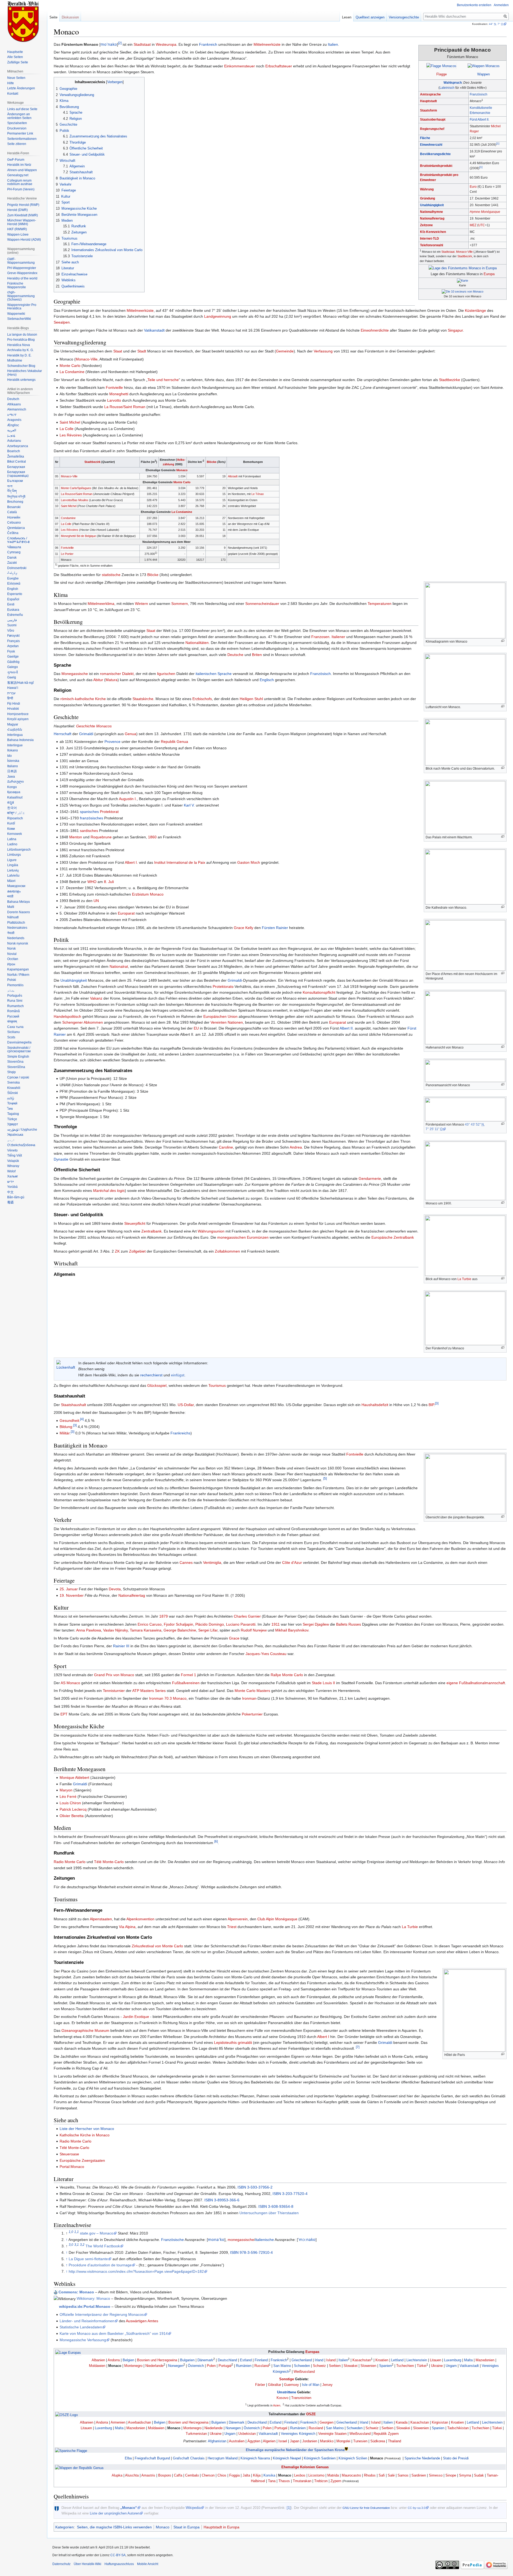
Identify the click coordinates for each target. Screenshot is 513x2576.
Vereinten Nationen (227, 1022)
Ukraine (437, 2366)
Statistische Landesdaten (81, 2327)
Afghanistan (217, 2441)
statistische (111, 575)
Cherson (208, 2475)
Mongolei (343, 2441)
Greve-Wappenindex (22, 273)
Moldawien (97, 2366)
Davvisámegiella (19, 1042)
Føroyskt (13, 636)
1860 (152, 837)
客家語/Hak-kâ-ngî (20, 683)
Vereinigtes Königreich (298, 2434)
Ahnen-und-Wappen (22, 170)
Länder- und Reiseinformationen (87, 2321)
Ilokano (13, 750)
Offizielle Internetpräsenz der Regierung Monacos (102, 2314)
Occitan (13, 959)
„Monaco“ (129, 2508)
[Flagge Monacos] (441, 66)
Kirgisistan (440, 2422)
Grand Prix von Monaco (114, 1675)
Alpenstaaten (101, 1919)
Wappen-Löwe (18, 235)
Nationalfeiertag (432, 218)
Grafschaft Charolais (189, 2458)
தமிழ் (11, 1098)
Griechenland (302, 2360)
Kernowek (15, 834)
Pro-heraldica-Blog (21, 340)
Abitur (98, 680)
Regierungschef (432, 129)
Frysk (11, 651)
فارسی (12, 620)
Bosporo (165, 2475)
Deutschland (227, 2360)
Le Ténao (258, 494)
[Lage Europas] (68, 2352)
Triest (232, 1927)
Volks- (181, 460)
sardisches (89, 831)
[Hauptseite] (24, 21)
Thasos (284, 2481)
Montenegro (133, 2366)
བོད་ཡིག (12, 491)
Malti (11, 907)
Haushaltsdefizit (375, 1405)
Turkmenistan (196, 2434)
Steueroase (69, 2154)
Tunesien (360, 2441)
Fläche (425, 138)
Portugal (225, 2366)
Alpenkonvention (140, 1919)
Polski (12, 980)
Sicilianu (13, 1032)
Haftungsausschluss (119, 2564)
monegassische (241, 2240)
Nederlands (16, 938)
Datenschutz (61, 2564)
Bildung (66, 1427)
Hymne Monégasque (485, 212)
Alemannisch (17, 409)
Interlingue (15, 745)
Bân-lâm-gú (16, 1197)
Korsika (269, 2475)
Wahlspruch (453, 83)
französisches (92, 818)
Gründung (428, 198)
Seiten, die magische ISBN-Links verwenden (114, 2527)
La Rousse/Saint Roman (125, 407)
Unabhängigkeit (432, 205)
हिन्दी (10, 698)
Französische (172, 2240)
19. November (72, 1595)
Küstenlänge (475, 310)
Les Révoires (71, 435)
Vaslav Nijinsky (115, 1630)
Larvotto (114, 400)
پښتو (11, 990)
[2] (120, 43)
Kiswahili (14, 1088)
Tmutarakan (302, 2481)
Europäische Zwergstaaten (82, 2160)
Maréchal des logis (109, 1191)
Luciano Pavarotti (241, 1624)
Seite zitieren (17, 144)
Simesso (436, 2475)
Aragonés (14, 420)
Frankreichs (180, 1433)
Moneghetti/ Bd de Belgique (78, 536)
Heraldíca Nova (19, 345)
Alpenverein (238, 1919)
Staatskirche (143, 699)
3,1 (77, 2245)
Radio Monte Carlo (70, 1862)
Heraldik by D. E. (19, 355)
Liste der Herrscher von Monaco (87, 2129)
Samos (403, 2475)
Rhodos (370, 2475)
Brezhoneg (15, 502)
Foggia (234, 2475)
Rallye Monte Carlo (287, 1675)
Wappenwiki (16, 314)
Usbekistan (247, 2434)
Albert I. (131, 862)
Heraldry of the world (22, 278)
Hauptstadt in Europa (221, 2527)
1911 (276, 1624)
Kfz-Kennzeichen (433, 232)
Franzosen (320, 637)
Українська (15, 1135)
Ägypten (254, 2441)
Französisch (479, 94)
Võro (11, 631)
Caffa (178, 2475)
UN (96, 901)
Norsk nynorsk (18, 943)
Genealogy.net (18, 175)
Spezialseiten (17, 123)
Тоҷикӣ (12, 1103)
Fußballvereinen (186, 1683)
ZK (117, 1251)
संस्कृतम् (12, 1022)
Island (331, 2360)
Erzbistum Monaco (148, 894)
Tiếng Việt (15, 1155)
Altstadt (233, 476)
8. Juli (109, 882)
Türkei (422, 2366)
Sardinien (419, 2475)
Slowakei (351, 2366)
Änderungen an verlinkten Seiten (19, 116)
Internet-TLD (430, 239)
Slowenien (368, 2366)
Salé (391, 2475)
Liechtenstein (417, 2360)
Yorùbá (12, 1187)
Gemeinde (285, 351)
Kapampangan (18, 969)
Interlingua (15, 735)
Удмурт (13, 1124)
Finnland (261, 2360)
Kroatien (382, 2360)
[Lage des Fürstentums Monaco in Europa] (463, 268)
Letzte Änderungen (21, 88)
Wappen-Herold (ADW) (24, 240)
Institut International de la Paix (180, 862)
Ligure (12, 860)
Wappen (483, 74)
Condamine (68, 518)
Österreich (196, 2366)
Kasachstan (362, 2360)
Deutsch (13, 399)
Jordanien (310, 2441)
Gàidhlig (13, 662)
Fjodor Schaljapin (178, 1624)
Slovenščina (16, 1067)
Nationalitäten (197, 643)
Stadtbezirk (465, 256)
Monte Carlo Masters (252, 1691)
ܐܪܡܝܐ (11, 436)
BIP (431, 1405)
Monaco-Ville (464, 252)
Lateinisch (447, 88)
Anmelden (501, 5)
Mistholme (15, 360)
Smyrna (465, 2475)
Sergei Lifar (208, 1630)
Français (13, 641)
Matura (112, 680)
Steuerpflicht (135, 1223)
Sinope (451, 2475)
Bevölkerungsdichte (435, 154)
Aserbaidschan (139, 2422)
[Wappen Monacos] (484, 66)
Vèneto (12, 1150)
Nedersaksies (17, 928)
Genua (131, 734)
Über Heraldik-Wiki (88, 2564)
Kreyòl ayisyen (18, 719)
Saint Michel (70, 422)
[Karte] (463, 281)
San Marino (282, 2366)
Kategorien (65, 2527)
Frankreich (208, 44)
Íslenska (13, 761)
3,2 (82, 2245)
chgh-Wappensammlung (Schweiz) (21, 296)
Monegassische (75, 674)
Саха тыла (15, 1027)
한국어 (12, 808)
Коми (11, 829)
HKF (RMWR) (17, 229)
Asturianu (14, 441)
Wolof (11, 1171)
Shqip (11, 1072)
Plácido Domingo (210, 1624)
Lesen (347, 17)
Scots (11, 1037)
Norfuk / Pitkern (18, 975)
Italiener (338, 637)
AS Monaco (70, 1683)
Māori (11, 881)
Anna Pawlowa (89, 1630)
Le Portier (67, 554)
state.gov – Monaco (97, 2233)
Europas (312, 2352)
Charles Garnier (247, 1616)
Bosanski (14, 507)
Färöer (260, 2385)
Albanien (98, 2360)
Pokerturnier (252, 1714)
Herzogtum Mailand (223, 2458)
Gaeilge (13, 657)
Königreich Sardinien (320, 2458)
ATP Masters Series (149, 1691)
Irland (319, 2360)
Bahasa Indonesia (20, 740)
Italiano (13, 766)
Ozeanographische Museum (85, 2030)
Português (15, 996)
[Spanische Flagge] (71, 2450)
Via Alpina (127, 1927)
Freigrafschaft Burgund (152, 2458)
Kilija (257, 2475)
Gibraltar (275, 2385)
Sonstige (287, 2379)
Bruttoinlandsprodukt (436, 166)
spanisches (89, 812)
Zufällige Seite (18, 62)
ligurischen (166, 674)
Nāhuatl (13, 917)
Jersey (327, 2385)
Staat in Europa (186, 2527)
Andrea (296, 1147)
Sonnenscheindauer (262, 604)
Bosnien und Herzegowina (157, 2360)
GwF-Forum (16, 160)
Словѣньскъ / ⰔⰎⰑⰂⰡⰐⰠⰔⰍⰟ (18, 540)
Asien (277, 2405)
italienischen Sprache (214, 674)
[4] (82, 1419)
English (13, 589)
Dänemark (205, 2360)
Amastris (148, 2475)
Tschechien (405, 2366)
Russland (262, 2366)
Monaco (182, 470)
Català (12, 512)
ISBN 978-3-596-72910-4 (251, 2252)
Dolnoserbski (17, 568)
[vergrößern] (503, 641)
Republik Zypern (386, 2434)
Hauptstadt (428, 101)
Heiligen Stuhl (251, 699)
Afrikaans (14, 404)
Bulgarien (187, 2360)
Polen (211, 2366)
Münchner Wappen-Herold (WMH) (22, 222)
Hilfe (11, 83)
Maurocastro (351, 2475)
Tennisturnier (114, 1691)
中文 (10, 1192)
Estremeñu (15, 615)
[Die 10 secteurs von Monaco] (463, 291)
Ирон (11, 964)
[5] (325, 1479)
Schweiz (319, 2366)
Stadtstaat (448, 252)
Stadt (142, 351)
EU (196, 1028)
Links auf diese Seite (22, 109)
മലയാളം (14, 891)
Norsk (11, 949)
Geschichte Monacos (94, 726)
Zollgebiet (137, 1251)
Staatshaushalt (73, 1405)
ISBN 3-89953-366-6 (222, 2200)
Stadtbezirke (450, 380)
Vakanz (96, 998)
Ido (9, 756)
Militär (65, 1433)
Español (13, 599)
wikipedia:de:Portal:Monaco (85, 2306)
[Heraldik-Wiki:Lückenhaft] (66, 1365)
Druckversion (17, 128)
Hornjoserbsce (18, 714)
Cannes (186, 1563)
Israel (283, 2441)
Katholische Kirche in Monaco (85, 2135)
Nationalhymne (432, 212)
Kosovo (282, 2398)
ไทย (10, 1109)
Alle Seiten (15, 57)
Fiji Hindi (14, 704)
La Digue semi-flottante (88, 2259)
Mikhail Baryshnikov (292, 1630)
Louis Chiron (70, 1803)
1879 (164, 1616)
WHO (92, 882)
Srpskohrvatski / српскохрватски (19, 1050)
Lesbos (300, 2475)
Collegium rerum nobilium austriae (20, 182)
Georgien (327, 2422)
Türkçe (12, 1119)
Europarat (126, 913)
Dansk (12, 558)
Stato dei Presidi (456, 2458)
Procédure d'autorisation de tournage (100, 2265)
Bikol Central (17, 462)
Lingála (13, 865)
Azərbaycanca (18, 446)
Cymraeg (14, 552)
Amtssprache (430, 94)
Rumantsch (15, 1006)
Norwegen (176, 2366)
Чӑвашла (14, 547)
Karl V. (189, 805)
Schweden (302, 2366)
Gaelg (12, 677)
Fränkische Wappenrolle (17, 285)
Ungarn (451, 2366)
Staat (118, 351)
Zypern (336, 2481)
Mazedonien (485, 2360)
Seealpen (62, 322)
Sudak (479, 2475)
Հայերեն (15, 730)
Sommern (180, 604)
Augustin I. (128, 799)
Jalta (246, 2475)
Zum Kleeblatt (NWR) (23, 215)
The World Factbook (103, 2246)
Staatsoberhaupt (433, 120)
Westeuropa (166, 44)
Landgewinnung (218, 316)
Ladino (12, 844)
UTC (482, 225)
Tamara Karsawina (146, 1630)
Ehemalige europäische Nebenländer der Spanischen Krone (295, 2450)
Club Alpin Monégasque (277, 1919)
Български (15, 481)
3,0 (71, 2245)
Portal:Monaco (72, 2167)
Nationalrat (119, 966)
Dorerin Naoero (19, 912)
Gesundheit (69, 1421)
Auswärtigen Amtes (142, 2321)
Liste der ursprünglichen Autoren (115, 2513)
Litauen (436, 2360)
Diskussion (70, 17)
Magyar (13, 724)
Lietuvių (13, 870)
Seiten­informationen (22, 139)
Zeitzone (426, 225)
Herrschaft (63, 734)
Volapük (13, 1161)
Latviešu (13, 876)
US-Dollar (186, 1405)
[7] (358, 2047)
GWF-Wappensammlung (21, 261)
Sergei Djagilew (316, 1624)
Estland (246, 2360)
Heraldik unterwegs (21, 380)
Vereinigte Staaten (332, 2434)
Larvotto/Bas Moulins (75, 500)
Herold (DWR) (18, 210)
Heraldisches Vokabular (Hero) (25, 373)
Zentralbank (151, 1231)
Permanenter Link (20, 133)
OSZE (311, 2414)
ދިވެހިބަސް (12, 573)
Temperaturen (380, 604)
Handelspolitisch (67, 1016)
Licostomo (316, 2475)
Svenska (13, 1082)
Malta (468, 2360)
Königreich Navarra (255, 2458)
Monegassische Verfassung (83, 2340)
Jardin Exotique (136, 2017)
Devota (115, 1589)
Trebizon (321, 2481)
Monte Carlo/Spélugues (76, 488)
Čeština (13, 533)
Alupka (117, 2475)
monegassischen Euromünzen (243, 1237)
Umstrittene (287, 2392)
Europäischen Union (220, 1016)
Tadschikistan (458, 2428)
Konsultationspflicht (319, 992)
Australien (237, 2441)
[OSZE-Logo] (67, 2415)
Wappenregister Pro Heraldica (22, 307)
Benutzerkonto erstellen (474, 5)
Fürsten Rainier (275, 928)
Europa (489, 274)
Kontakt (13, 94)
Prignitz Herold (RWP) (23, 205)
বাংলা (10, 486)
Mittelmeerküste (267, 44)
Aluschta (132, 2475)
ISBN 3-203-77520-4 (290, 2194)
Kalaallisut (15, 797)
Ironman (249, 1698)
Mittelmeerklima (101, 604)
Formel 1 (189, 1675)
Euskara (13, 610)
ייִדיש (11, 1182)
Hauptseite (15, 52)
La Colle (67, 429)
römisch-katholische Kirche (83, 699)
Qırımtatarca (16, 528)
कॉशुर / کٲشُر (16, 813)
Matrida (333, 2475)
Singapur (455, 330)
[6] (216, 1841)
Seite (53, 17)
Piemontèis (15, 985)
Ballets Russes (349, 1624)
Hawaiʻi (13, 688)
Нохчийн (14, 517)
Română (13, 1011)
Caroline (226, 1147)
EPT (64, 1714)
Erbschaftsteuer (279, 66)
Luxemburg (453, 2360)
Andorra (114, 2360)
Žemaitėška (16, 456)
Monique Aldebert (74, 1778)
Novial (12, 954)
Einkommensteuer (240, 66)
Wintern (141, 604)
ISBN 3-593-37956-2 (255, 2187)
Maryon (66, 1790)
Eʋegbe (13, 578)
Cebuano (14, 523)
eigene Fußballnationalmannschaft (476, 1683)
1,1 (77, 2232)
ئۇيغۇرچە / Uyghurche (22, 1130)
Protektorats (223, 986)
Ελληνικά (14, 583)
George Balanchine (180, 1630)
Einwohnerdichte (375, 330)
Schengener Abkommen (83, 1022)
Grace (234, 1638)
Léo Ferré (68, 1796)
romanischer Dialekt (117, 674)
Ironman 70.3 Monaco (168, 1698)
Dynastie (61, 1159)
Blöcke (212, 462)
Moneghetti (119, 394)
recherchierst (151, 1375)
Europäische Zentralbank (393, 1237)
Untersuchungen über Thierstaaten (269, 2213)
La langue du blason (22, 335)
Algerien (269, 2441)
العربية (12, 430)
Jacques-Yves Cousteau (266, 1654)
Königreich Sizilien (353, 2458)
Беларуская (16, 467)
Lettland (397, 2360)
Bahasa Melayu (19, 902)
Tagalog (13, 1114)
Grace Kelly (244, 928)
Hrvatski (13, 709)
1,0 (71, 2232)
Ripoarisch (15, 818)
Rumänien (244, 2366)
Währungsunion (211, 1231)
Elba (128, 2458)
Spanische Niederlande (422, 2458)
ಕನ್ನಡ (11, 803)
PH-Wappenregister (22, 268)
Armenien (118, 2422)
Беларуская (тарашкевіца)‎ (18, 474)
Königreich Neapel (287, 2458)
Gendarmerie (370, 1178)
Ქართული (15, 782)
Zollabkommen (227, 1251)
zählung (168, 464)
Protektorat (109, 812)
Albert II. (347, 1028)
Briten (257, 655)
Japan (295, 2441)
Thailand (395, 2441)
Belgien (128, 2360)
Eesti (11, 604)
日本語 (12, 771)
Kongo (12, 787)
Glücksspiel (157, 1385)
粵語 (10, 1203)
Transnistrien (301, 2398)
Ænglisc (13, 425)
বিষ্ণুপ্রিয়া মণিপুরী (16, 497)
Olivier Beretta (72, 1816)
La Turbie (464, 1279)
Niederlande (154, 2366)
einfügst (178, 1375)
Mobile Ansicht (148, 2564)
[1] (498, 143)
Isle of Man (311, 2385)
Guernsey (292, 2385)
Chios (222, 2475)
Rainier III (121, 1646)
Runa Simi (15, 1001)
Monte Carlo (70, 366)
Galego (13, 667)
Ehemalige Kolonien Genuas (305, 2467)
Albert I (323, 2037)
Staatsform (429, 110)
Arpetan (13, 646)
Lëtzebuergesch (19, 850)
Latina (12, 839)
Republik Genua (174, 742)
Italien (333, 44)
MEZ (473, 225)
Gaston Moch (249, 862)
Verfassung (323, 351)
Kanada (402, 2422)
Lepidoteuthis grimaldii (233, 2043)
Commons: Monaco (76, 2292)
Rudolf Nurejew (254, 1630)
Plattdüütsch (16, 923)
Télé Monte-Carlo (109, 1862)
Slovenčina (15, 1062)
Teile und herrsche (163, 380)
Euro (473, 187)
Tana (272, 2481)
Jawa (11, 777)
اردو (11, 1140)
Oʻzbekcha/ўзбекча (21, 1145)
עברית (11, 693)
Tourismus (217, 1385)
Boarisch (14, 451)
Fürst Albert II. (479, 120)
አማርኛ (12, 415)
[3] (437, 1403)
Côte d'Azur (292, 1563)
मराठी (10, 896)
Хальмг (13, 1176)
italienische (265, 2240)
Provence (112, 742)
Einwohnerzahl (431, 145)
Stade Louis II (323, 1683)
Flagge (442, 74)
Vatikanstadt (154, 330)
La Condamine (72, 372)
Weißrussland (304, 2372)
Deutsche (235, 655)
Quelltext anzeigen (370, 17)
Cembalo (192, 2475)
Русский (13, 1016)
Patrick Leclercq (73, 1809)
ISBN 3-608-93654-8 (276, 2206)
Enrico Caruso (150, 1624)
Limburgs (14, 855)
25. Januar (69, 1589)
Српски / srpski (18, 1077)
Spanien (385, 2366)
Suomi (12, 625)
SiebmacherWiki (19, 319)
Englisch (267, 680)
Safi (382, 2475)
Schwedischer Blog (21, 366)
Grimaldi (86, 734)
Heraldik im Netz (19, 165)
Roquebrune (101, 837)
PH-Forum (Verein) (21, 189)
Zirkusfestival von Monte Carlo (157, 1946)
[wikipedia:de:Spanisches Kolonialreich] (346, 2449)
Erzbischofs (202, 699)
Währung (427, 189)
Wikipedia (193, 2508)
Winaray (13, 1166)
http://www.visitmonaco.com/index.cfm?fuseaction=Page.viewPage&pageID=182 (136, 2271)
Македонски (16, 886)
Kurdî (11, 823)
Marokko (327, 2441)
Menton (76, 837)
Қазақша (14, 792)
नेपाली (11, 933)
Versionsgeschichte (404, 17)
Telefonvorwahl (432, 245)
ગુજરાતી (13, 672)
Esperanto (15, 594)
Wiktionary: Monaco (93, 2298)
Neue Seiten (16, 78)
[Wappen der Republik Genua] (79, 2468)
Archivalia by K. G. (20, 350)
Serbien (335, 2366)
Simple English (18, 1057)
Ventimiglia (212, 1563)
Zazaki (12, 563)
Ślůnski (13, 1093)
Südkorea (378, 2441)
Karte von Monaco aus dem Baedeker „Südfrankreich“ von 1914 (114, 2333)
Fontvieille (114, 387)
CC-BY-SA (118, 2555)
